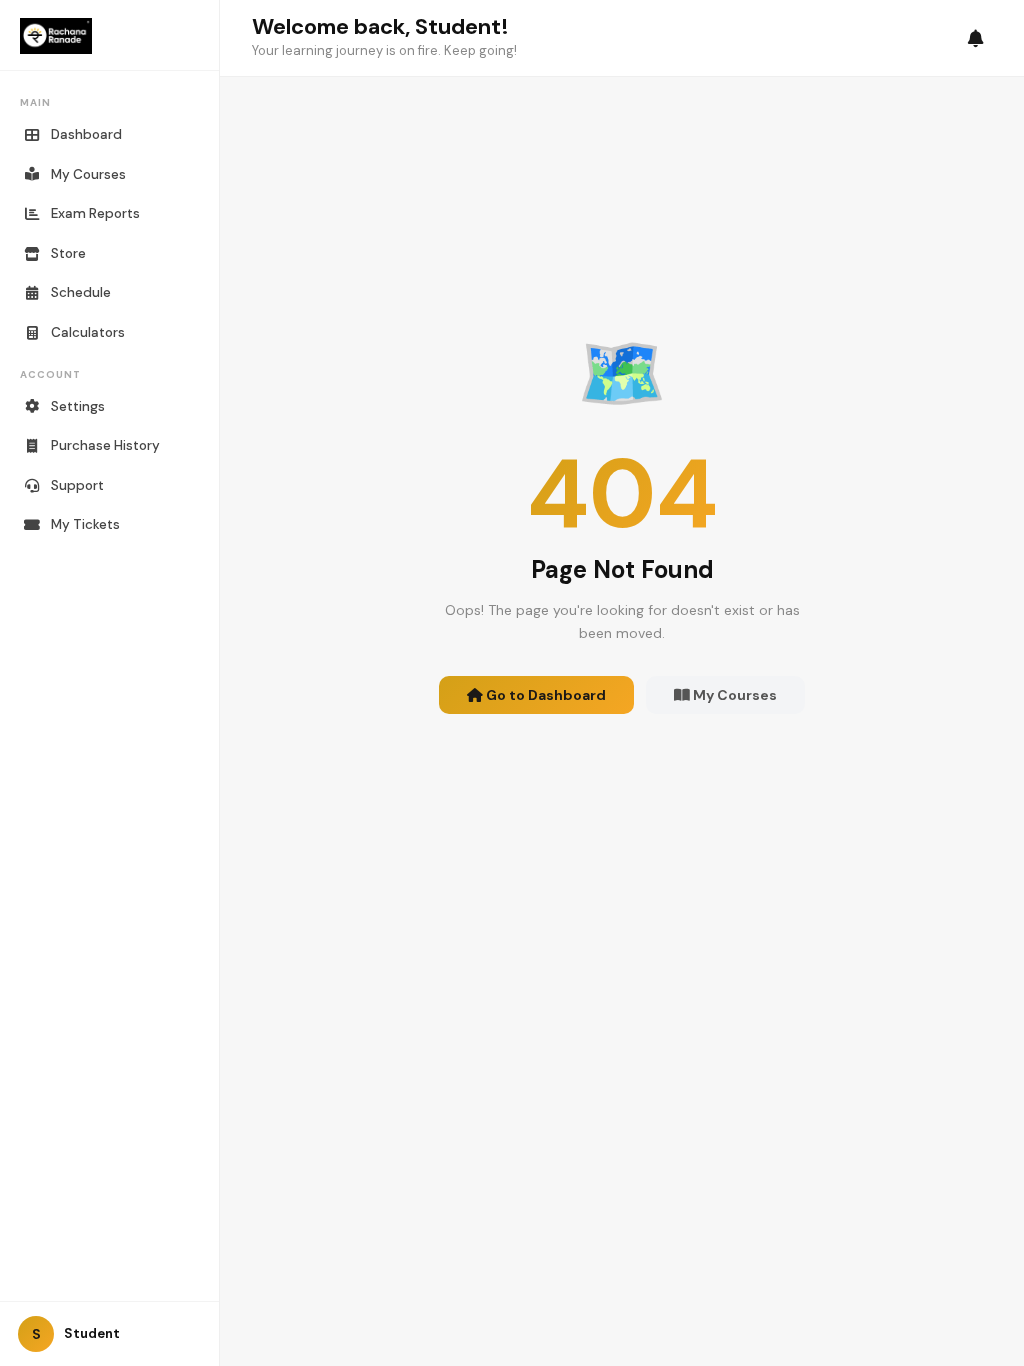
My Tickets (85, 524)
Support (77, 485)
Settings (78, 406)
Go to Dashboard (544, 695)
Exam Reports (95, 213)
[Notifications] (976, 38)
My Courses (88, 174)
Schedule (81, 292)
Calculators (88, 332)
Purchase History (105, 445)
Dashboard (86, 134)
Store (68, 253)
